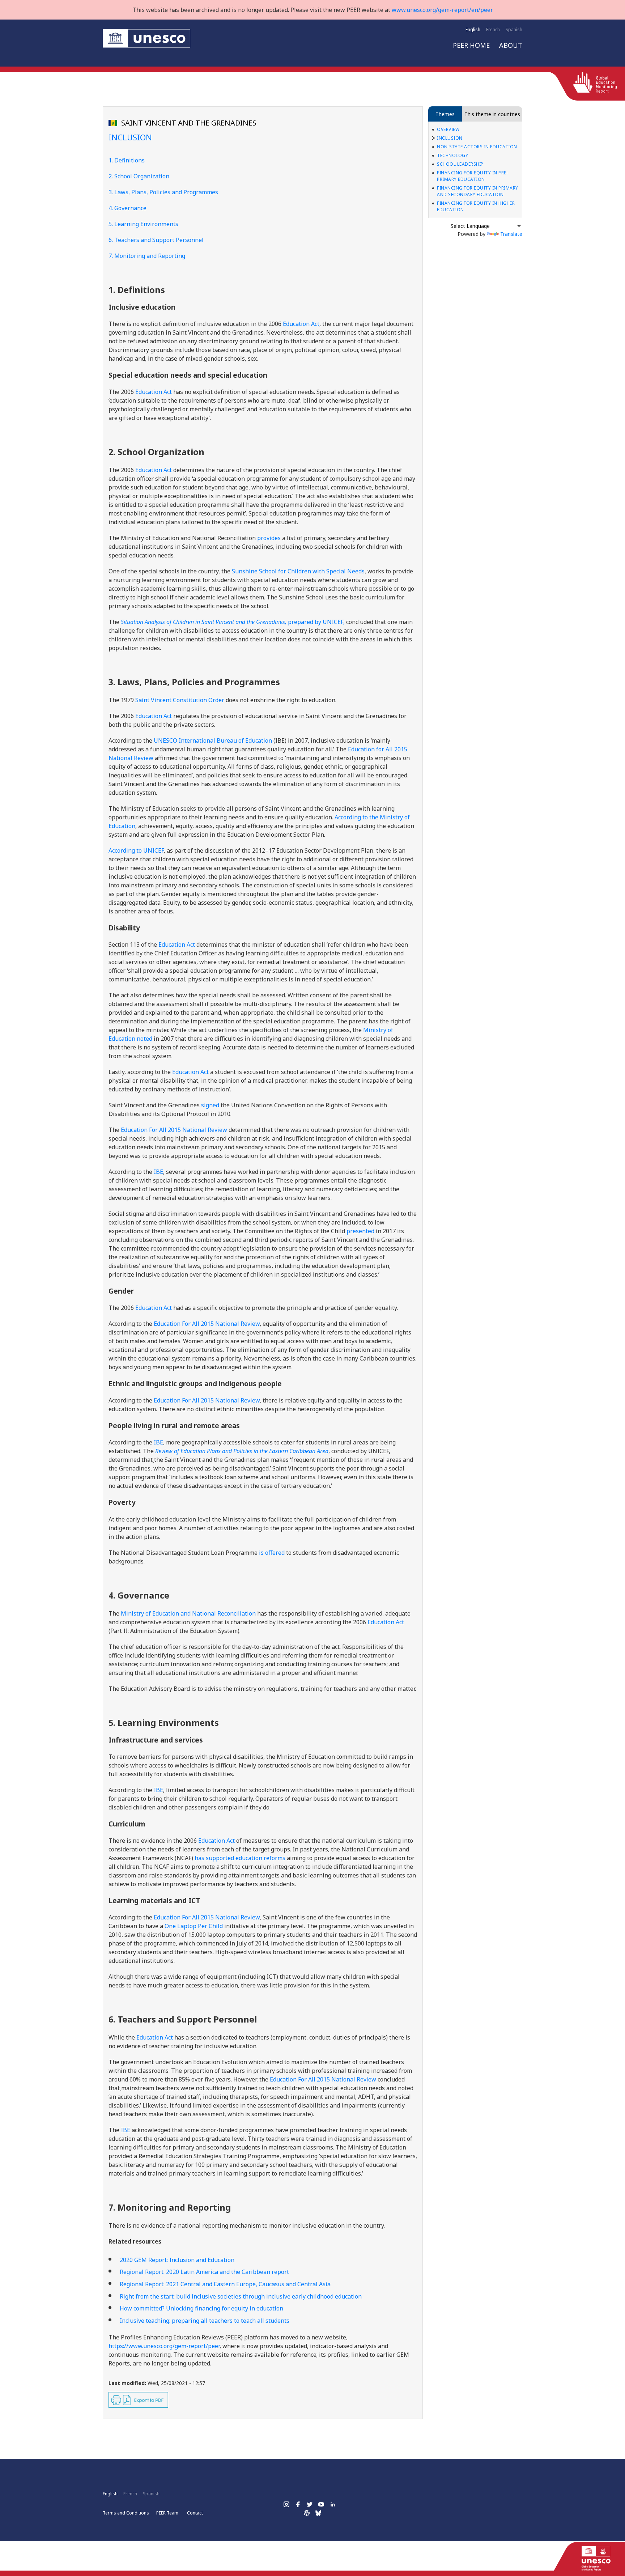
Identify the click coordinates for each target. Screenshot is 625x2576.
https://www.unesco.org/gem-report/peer (164, 2346)
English (473, 29)
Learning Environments (146, 224)
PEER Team (167, 2513)
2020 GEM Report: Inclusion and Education (177, 2260)
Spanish (514, 29)
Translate (511, 234)
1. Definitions (127, 160)
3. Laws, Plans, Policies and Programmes (163, 192)
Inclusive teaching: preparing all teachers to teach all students (205, 2321)
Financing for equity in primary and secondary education (478, 191)
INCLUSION (450, 138)
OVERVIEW (448, 129)
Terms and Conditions (126, 2513)
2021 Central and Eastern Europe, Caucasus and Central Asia (225, 2284)
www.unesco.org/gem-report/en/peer (442, 10)
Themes (445, 114)
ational (207, 1400)
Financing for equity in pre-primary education (472, 176)
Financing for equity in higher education (476, 206)
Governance (130, 208)
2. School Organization (139, 176)
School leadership (460, 164)
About (511, 45)
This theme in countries (492, 114)
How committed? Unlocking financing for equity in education (201, 2308)
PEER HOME (471, 45)
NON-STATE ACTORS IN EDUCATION (477, 147)
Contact (195, 2513)
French (493, 29)
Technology (452, 155)
